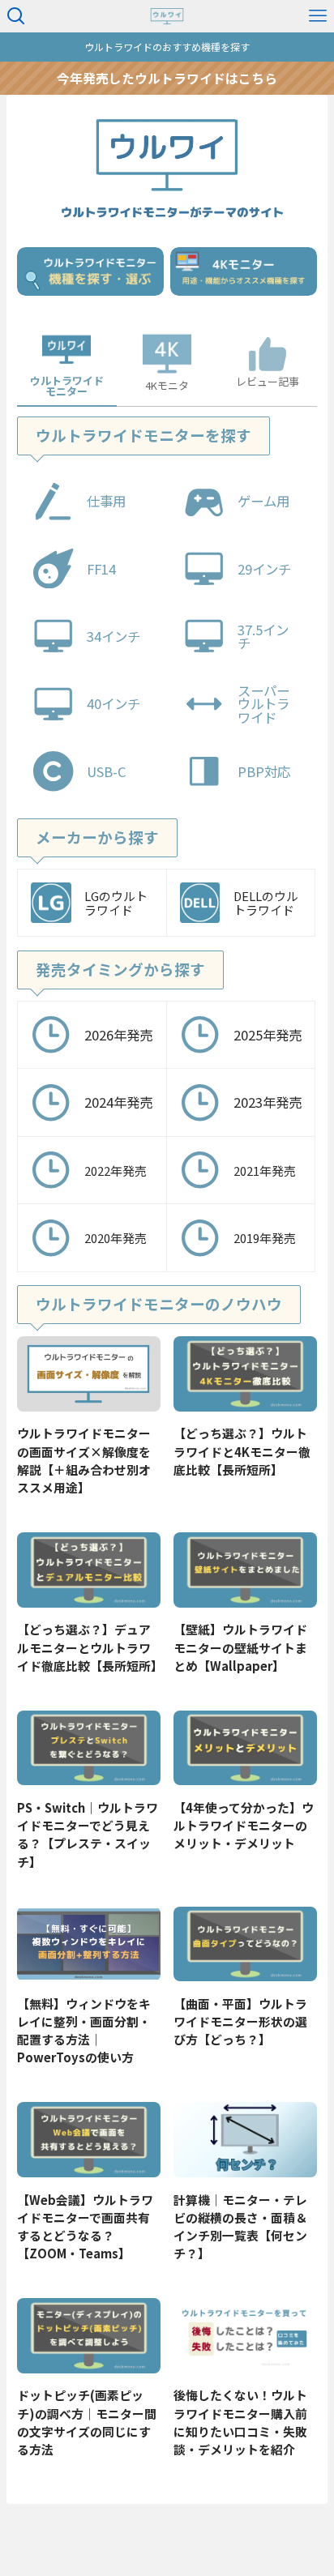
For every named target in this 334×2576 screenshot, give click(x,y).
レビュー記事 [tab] (268, 381)
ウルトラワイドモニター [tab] (67, 386)
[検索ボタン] (16, 16)
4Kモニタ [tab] (167, 385)
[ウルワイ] (167, 16)
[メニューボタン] (318, 16)
